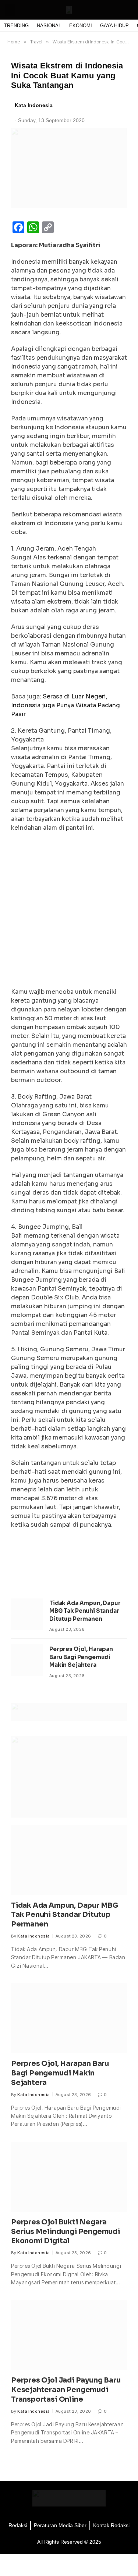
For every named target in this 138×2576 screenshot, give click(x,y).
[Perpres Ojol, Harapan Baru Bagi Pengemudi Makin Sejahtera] (27, 1660)
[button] (10, 10)
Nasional (49, 26)
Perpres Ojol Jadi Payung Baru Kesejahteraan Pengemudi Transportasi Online (66, 2390)
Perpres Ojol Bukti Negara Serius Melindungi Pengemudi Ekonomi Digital (66, 2232)
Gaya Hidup (114, 26)
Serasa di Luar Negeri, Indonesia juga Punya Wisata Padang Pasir (66, 705)
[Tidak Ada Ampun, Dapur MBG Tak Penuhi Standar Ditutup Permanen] (27, 1614)
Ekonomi (81, 26)
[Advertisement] (69, 912)
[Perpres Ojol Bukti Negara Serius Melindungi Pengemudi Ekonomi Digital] (69, 2177)
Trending (16, 26)
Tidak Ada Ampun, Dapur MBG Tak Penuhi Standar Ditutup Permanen (85, 1611)
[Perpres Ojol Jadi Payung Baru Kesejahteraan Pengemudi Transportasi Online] (69, 2335)
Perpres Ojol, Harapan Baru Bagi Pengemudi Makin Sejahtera (81, 1657)
